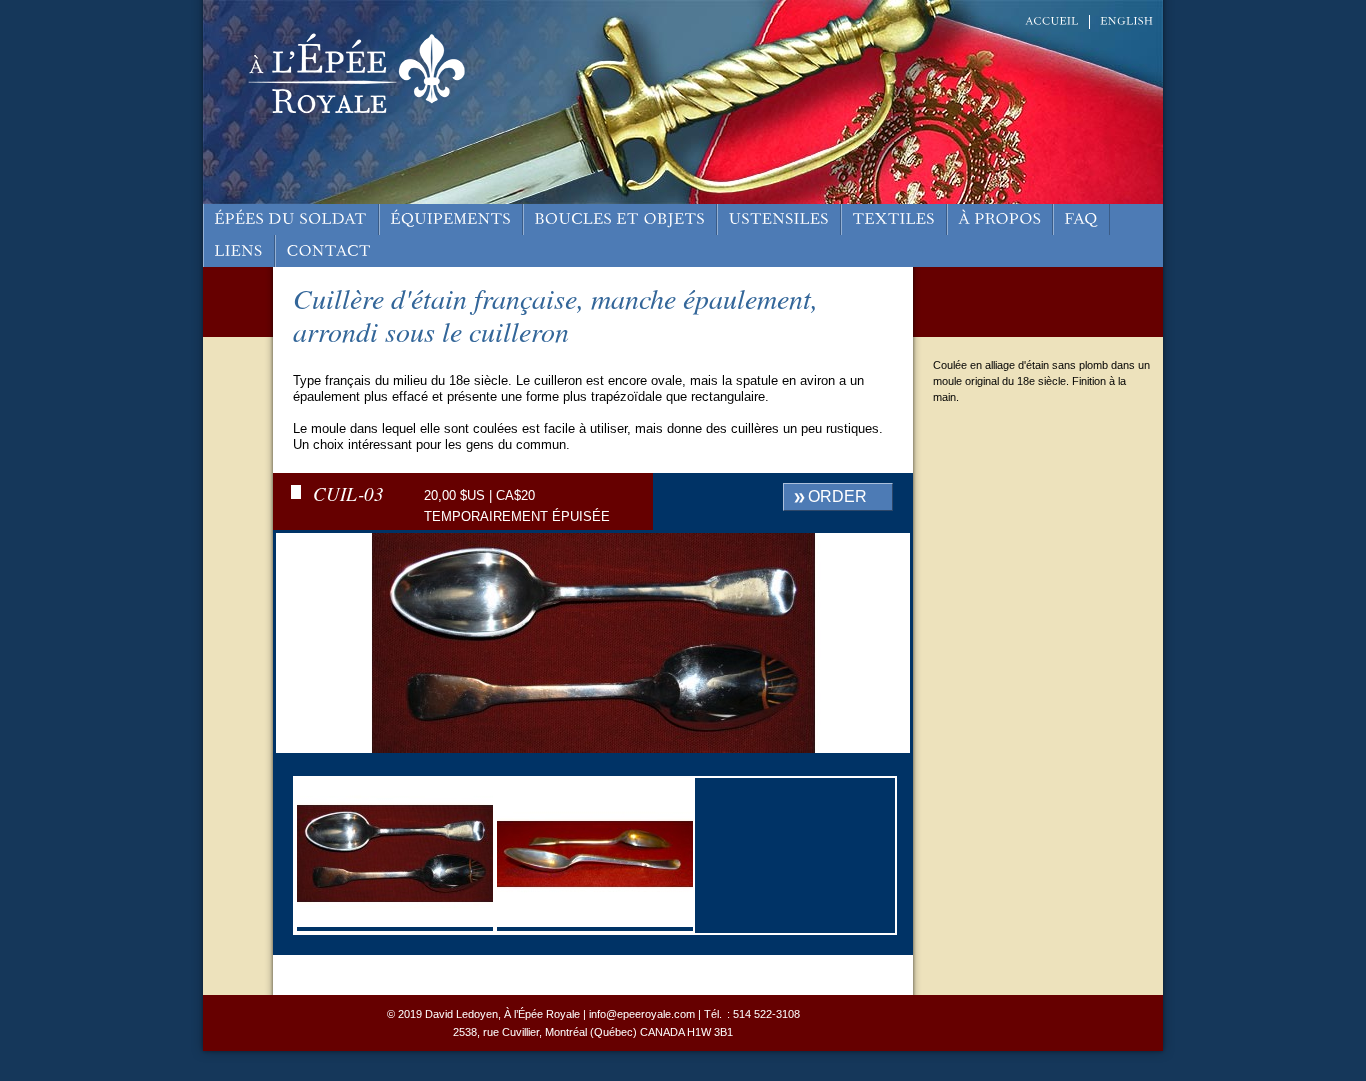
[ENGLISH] (1126, 21)
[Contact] (329, 250)
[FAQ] (1081, 219)
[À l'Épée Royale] (341, 115)
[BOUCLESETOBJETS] (620, 219)
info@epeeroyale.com (642, 1014)
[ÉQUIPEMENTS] (451, 219)
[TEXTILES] (894, 219)
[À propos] (1000, 219)
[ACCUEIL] (1052, 21)
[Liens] (239, 250)
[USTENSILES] (779, 219)
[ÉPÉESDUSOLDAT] (291, 219)
